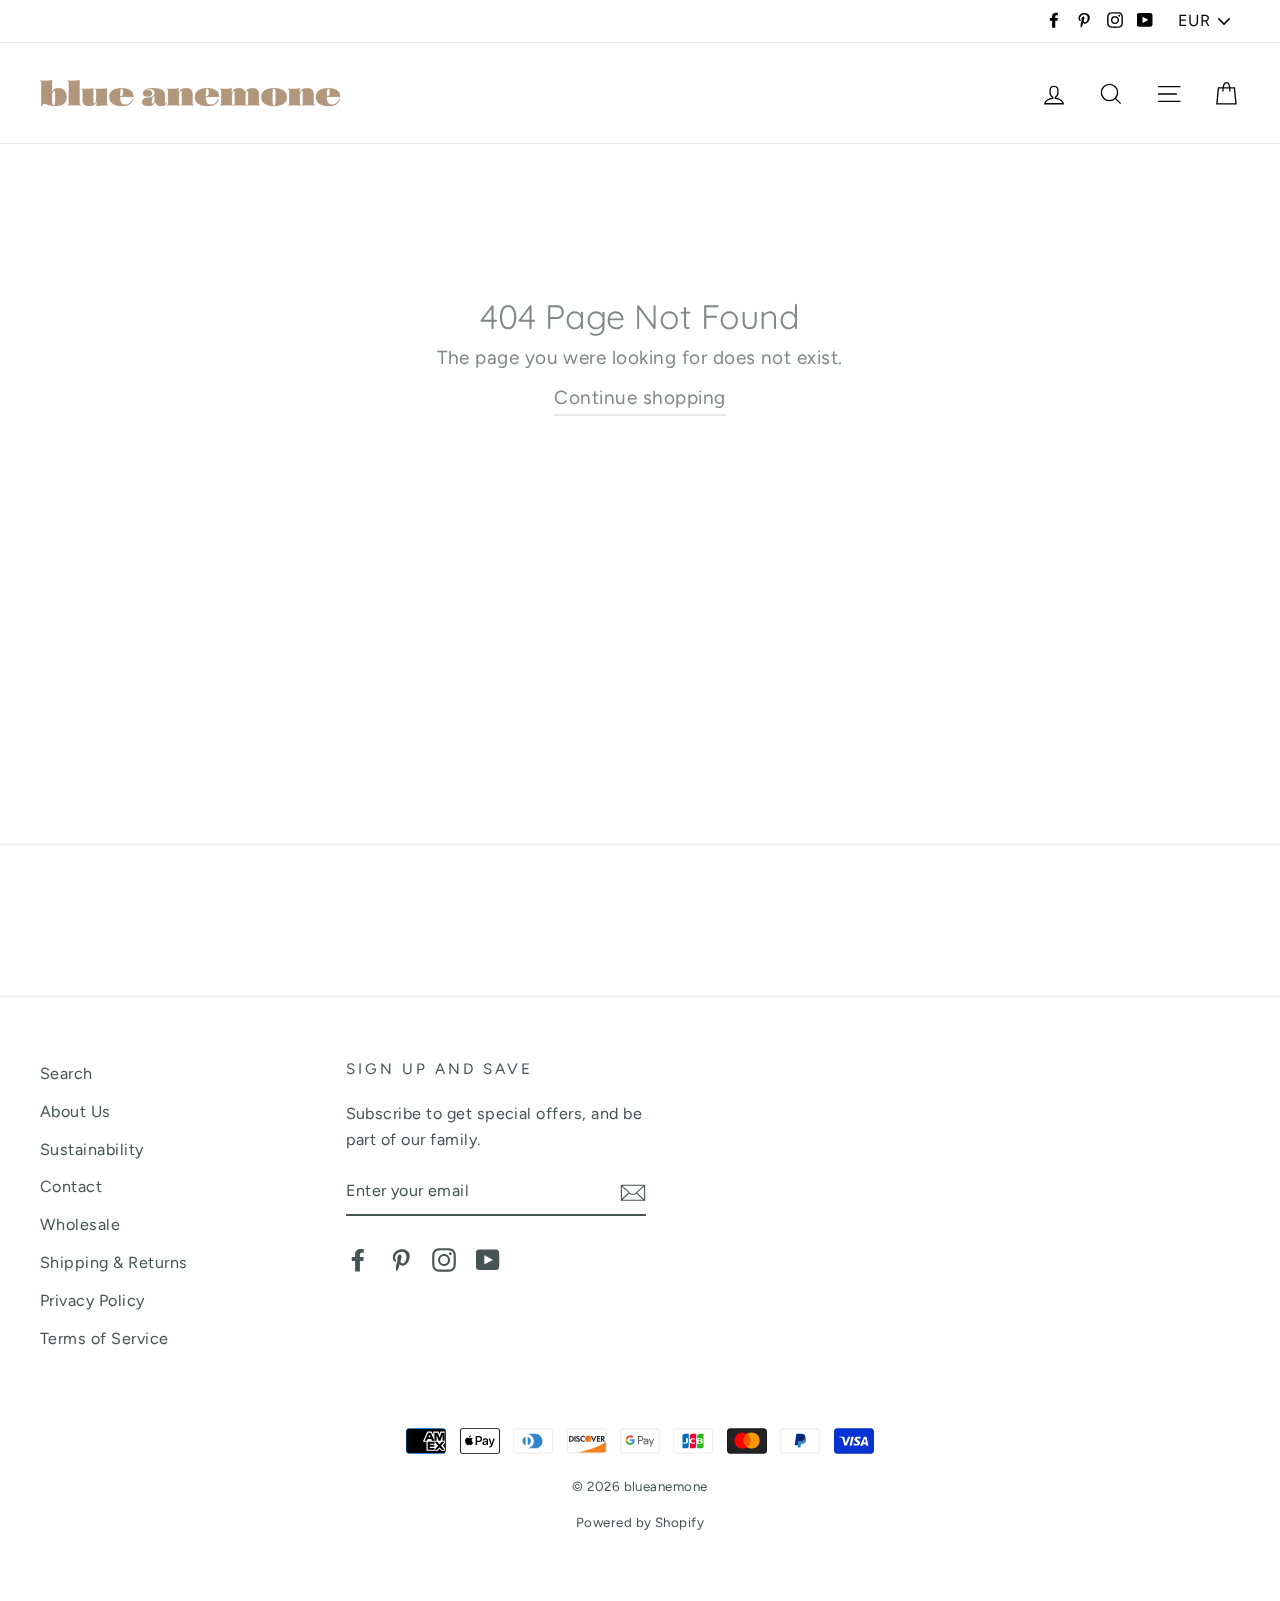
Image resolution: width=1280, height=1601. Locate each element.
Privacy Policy (92, 1300)
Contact (71, 1186)
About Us (75, 1111)
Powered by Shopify (640, 1522)
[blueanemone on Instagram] (444, 1259)
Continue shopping (639, 397)
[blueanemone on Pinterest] (401, 1259)
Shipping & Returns (114, 1262)
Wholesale (80, 1224)
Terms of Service (104, 1338)
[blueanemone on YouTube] (488, 1259)
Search (66, 1073)
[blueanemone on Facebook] (358, 1259)
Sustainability (92, 1149)
